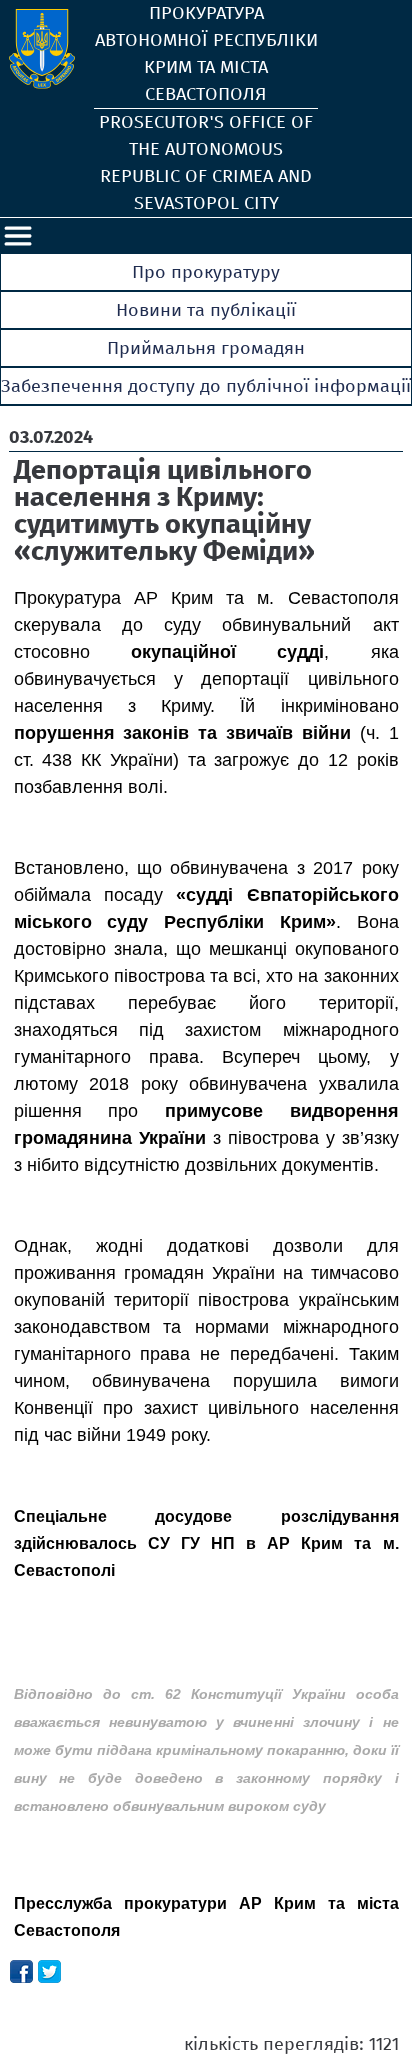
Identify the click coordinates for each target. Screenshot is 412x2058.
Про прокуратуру (206, 272)
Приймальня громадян (206, 348)
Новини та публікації (206, 310)
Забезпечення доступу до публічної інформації (206, 386)
